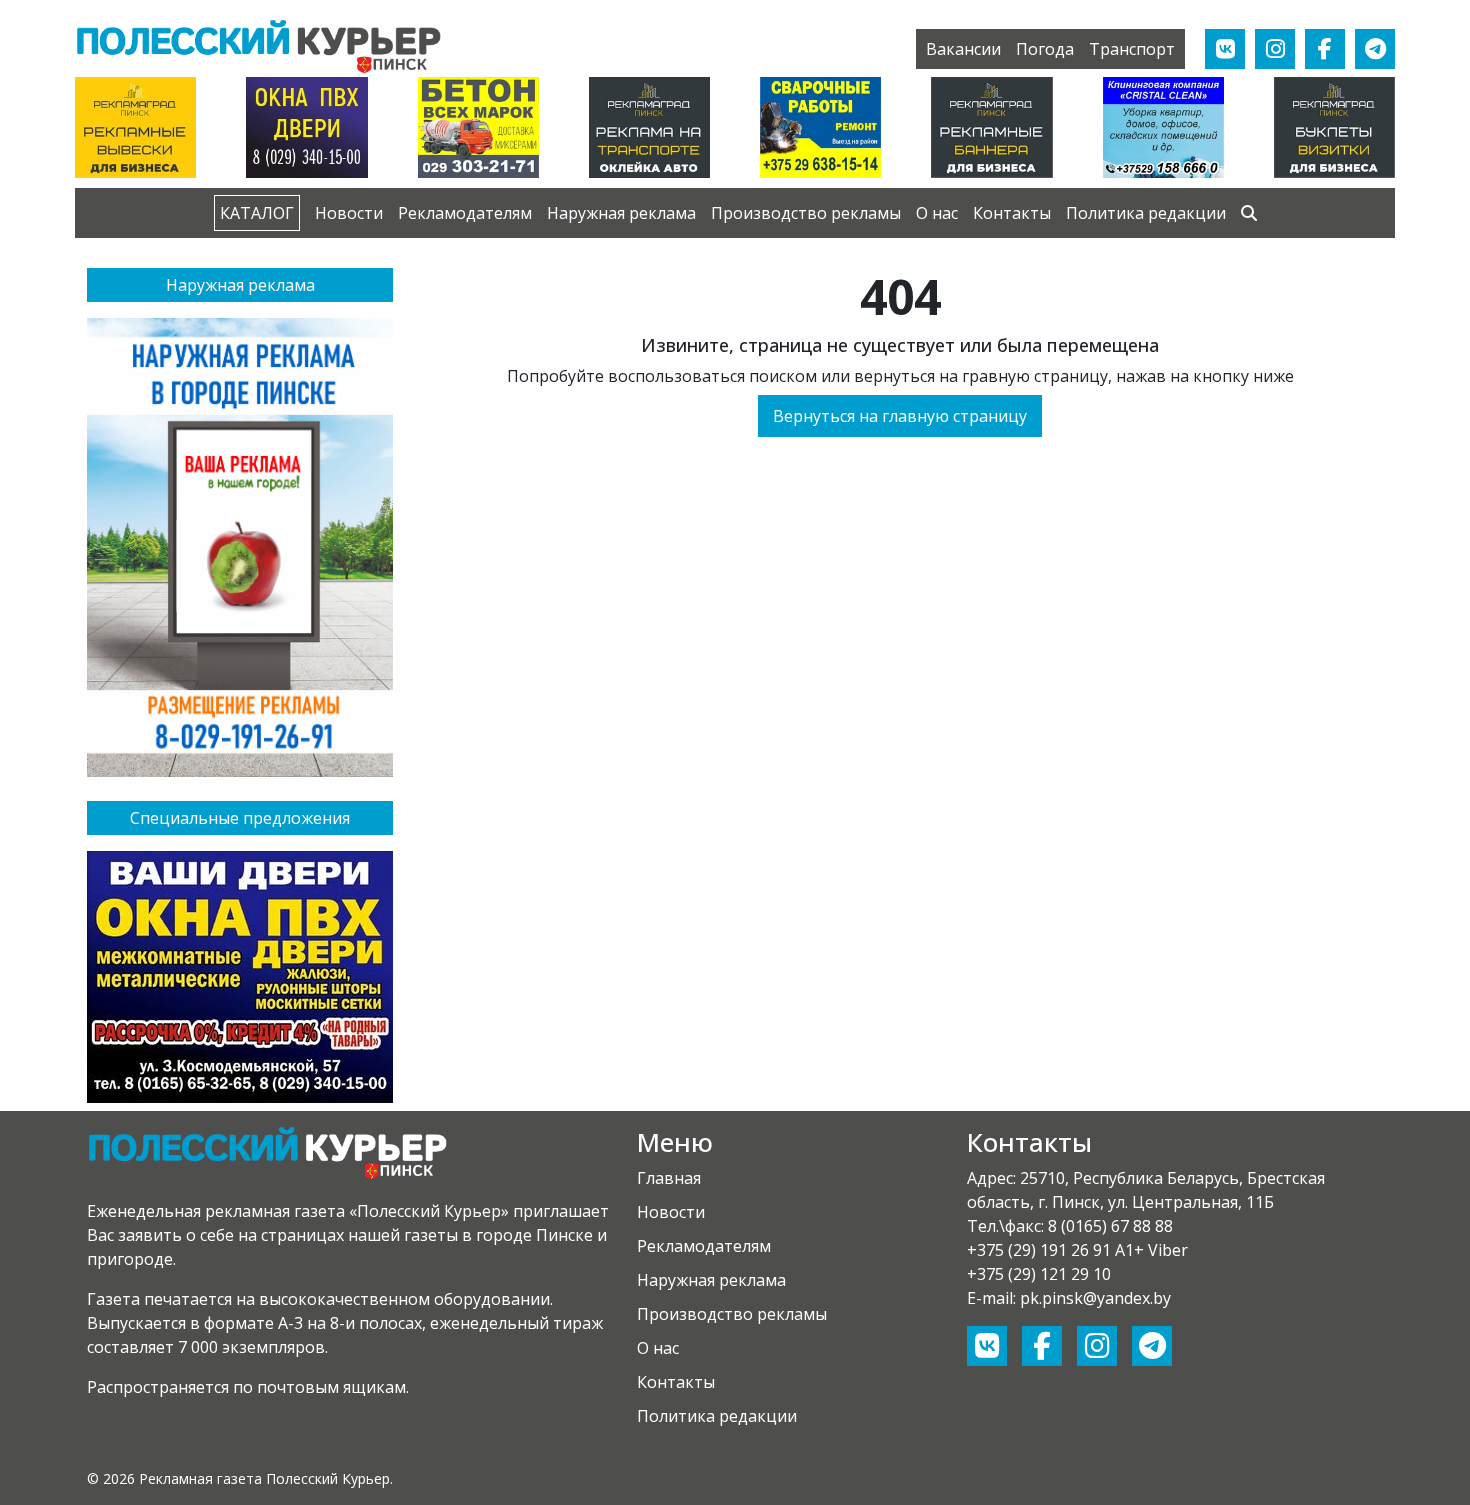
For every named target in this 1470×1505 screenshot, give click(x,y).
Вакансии (963, 49)
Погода (1045, 49)
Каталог (257, 213)
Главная (669, 1178)
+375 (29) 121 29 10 (1039, 1274)
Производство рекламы (806, 213)
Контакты (1012, 213)
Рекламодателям (465, 213)
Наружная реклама (621, 213)
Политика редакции (1146, 213)
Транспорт (1132, 49)
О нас (937, 213)
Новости (349, 213)
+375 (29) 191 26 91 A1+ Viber (1077, 1250)
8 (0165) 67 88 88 (1110, 1226)
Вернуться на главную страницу (900, 416)
